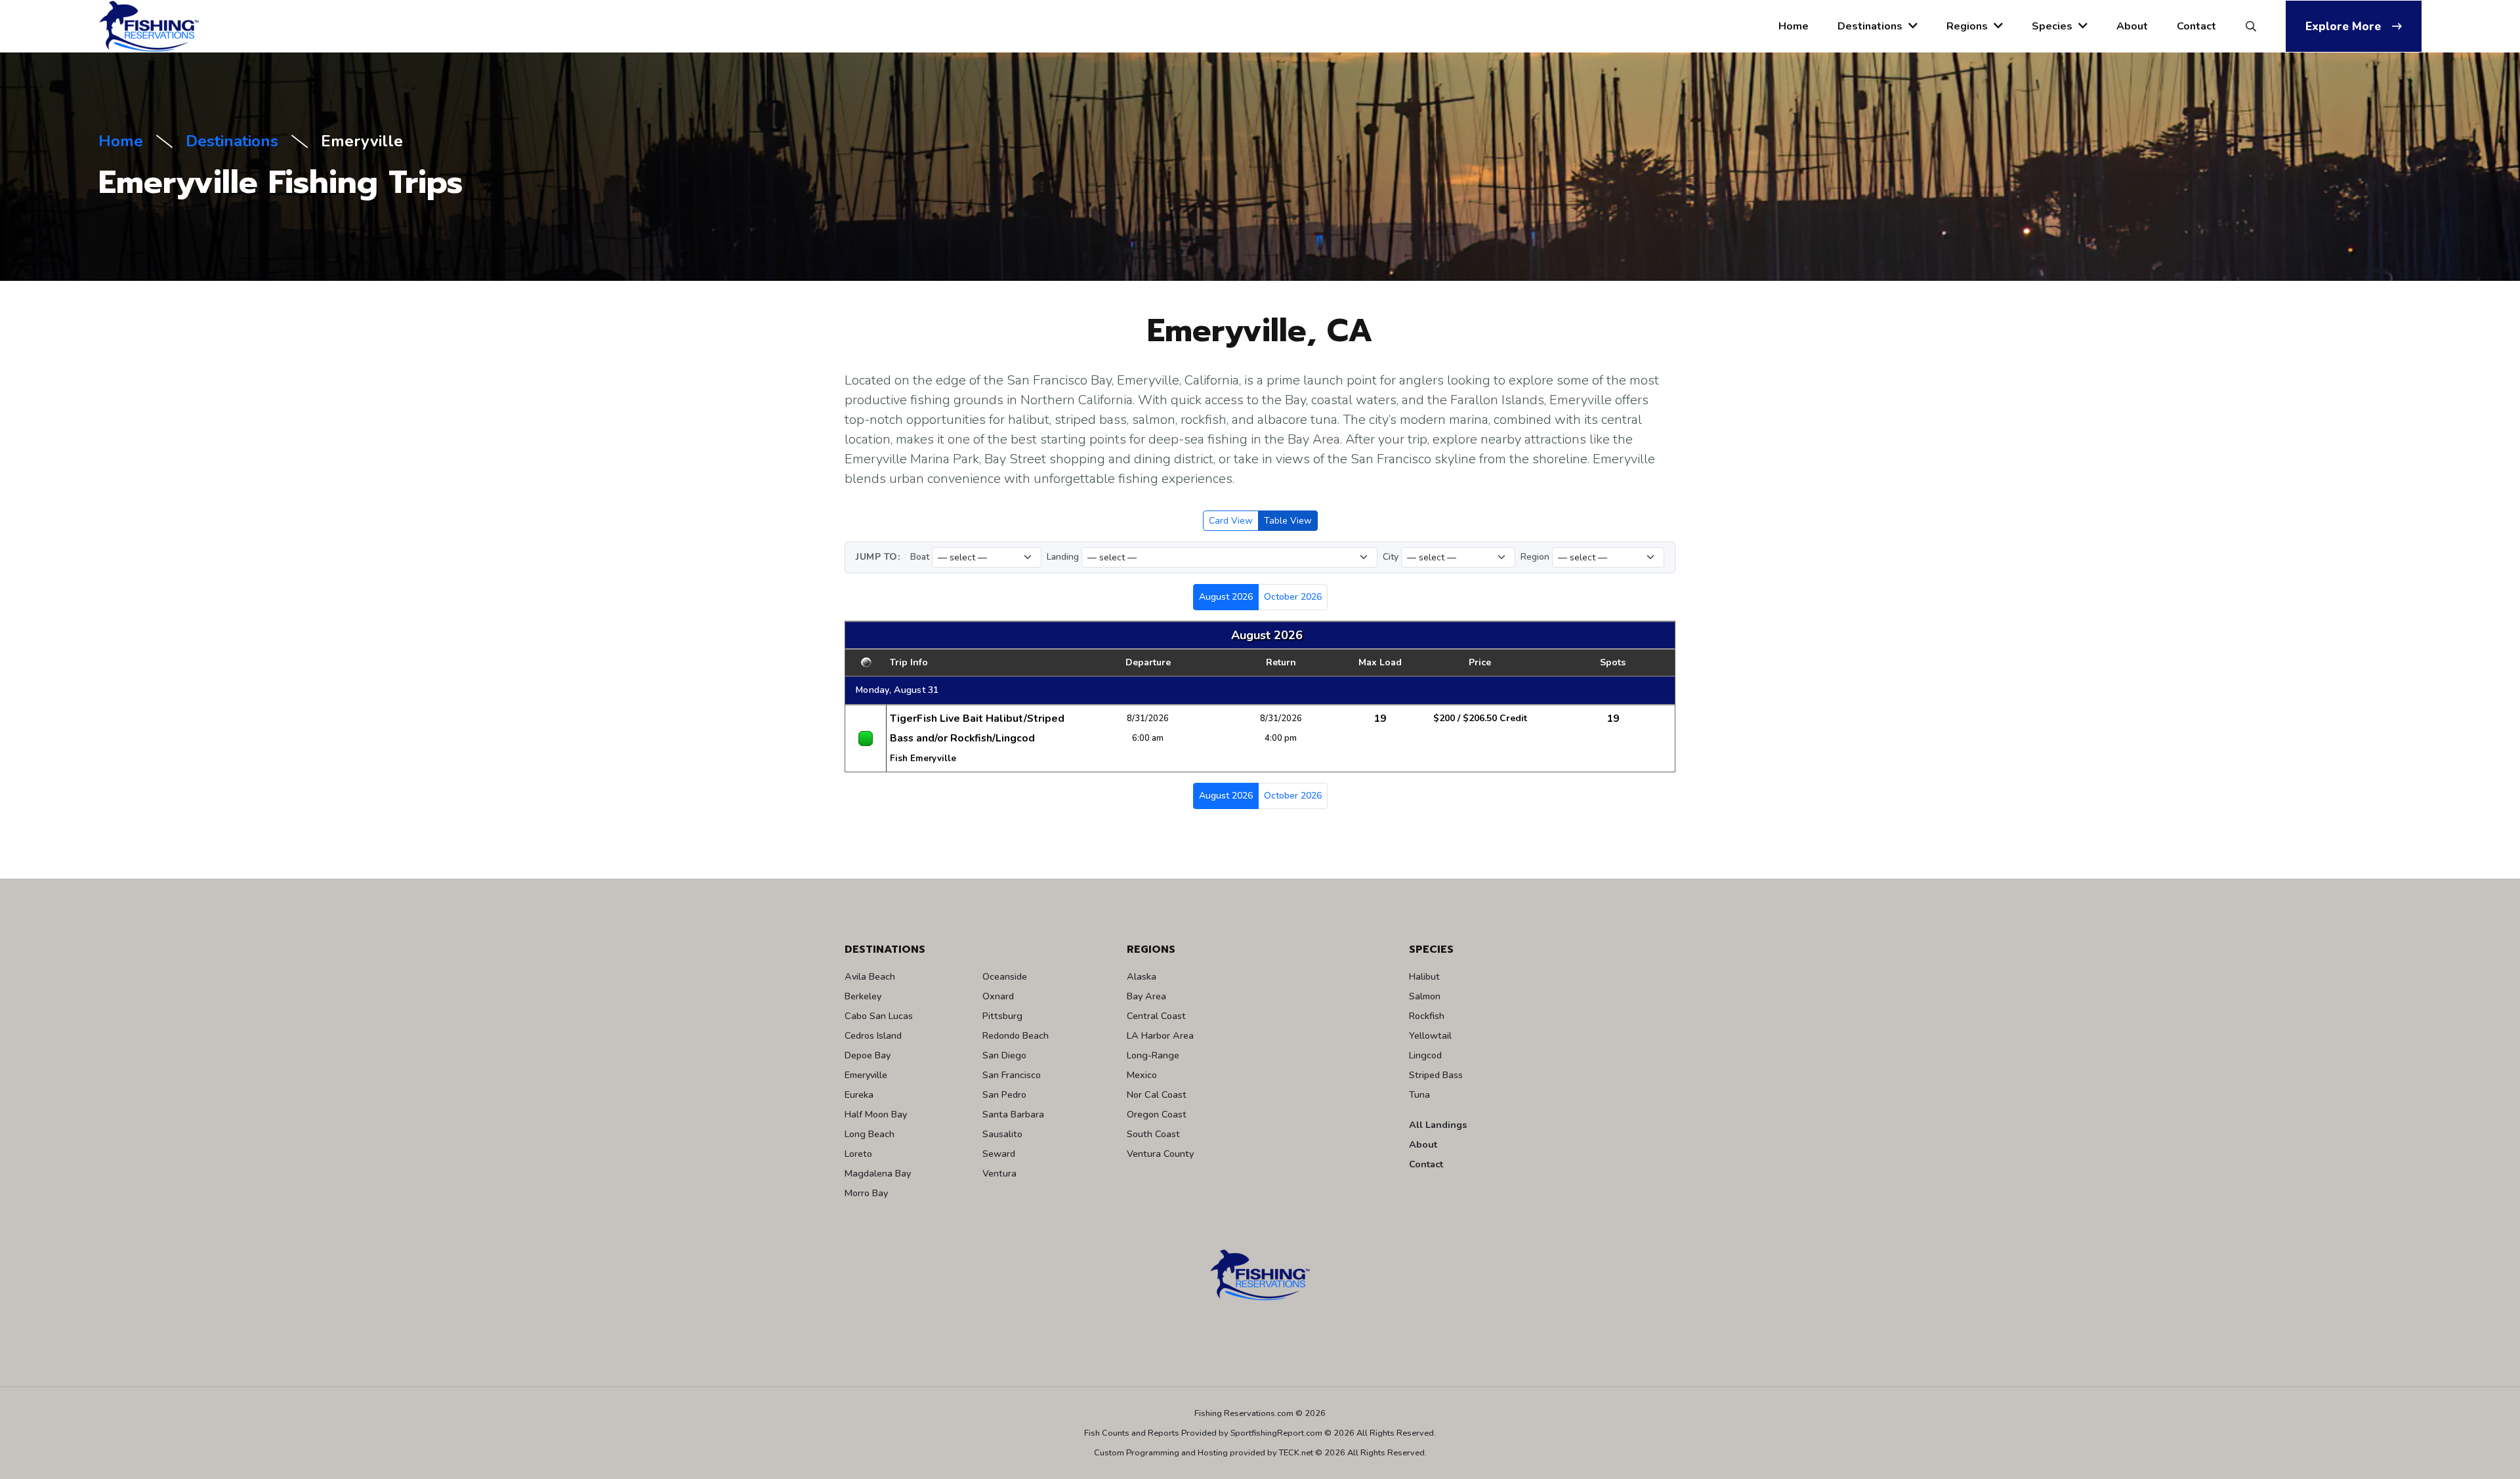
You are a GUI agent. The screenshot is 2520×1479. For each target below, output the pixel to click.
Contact (2196, 26)
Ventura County (1160, 1154)
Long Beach (870, 1134)
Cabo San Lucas (879, 1016)
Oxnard (998, 996)
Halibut (1424, 976)
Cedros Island (873, 1035)
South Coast (1153, 1134)
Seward (999, 1154)
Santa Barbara (1013, 1114)
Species (2053, 26)
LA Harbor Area (1160, 1035)
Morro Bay (866, 1193)
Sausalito (1002, 1134)
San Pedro (1004, 1094)
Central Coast (1156, 1016)
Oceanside (1005, 976)
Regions (1968, 26)
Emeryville (866, 1075)
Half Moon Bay (876, 1114)
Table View (1288, 521)
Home (1794, 26)
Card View (1231, 521)
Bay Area (1146, 996)
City (1391, 557)
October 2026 (1293, 597)
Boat (920, 557)
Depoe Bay (868, 1055)
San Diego (1004, 1055)
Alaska (1142, 976)
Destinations (1871, 26)
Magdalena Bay (878, 1173)
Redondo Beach (1016, 1035)
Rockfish (1427, 1016)
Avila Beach (870, 976)
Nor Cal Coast (1157, 1094)
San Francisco (1012, 1075)
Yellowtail (1430, 1035)
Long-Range (1153, 1055)
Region (1535, 557)
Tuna (1419, 1094)
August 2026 (1226, 597)
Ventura (999, 1173)
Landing (1063, 557)
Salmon (1425, 996)
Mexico (1142, 1075)
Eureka (859, 1094)
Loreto (858, 1154)
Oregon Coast (1157, 1114)
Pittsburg (1002, 1016)
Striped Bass (1436, 1075)
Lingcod (1425, 1055)
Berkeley (863, 996)
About (2132, 26)
